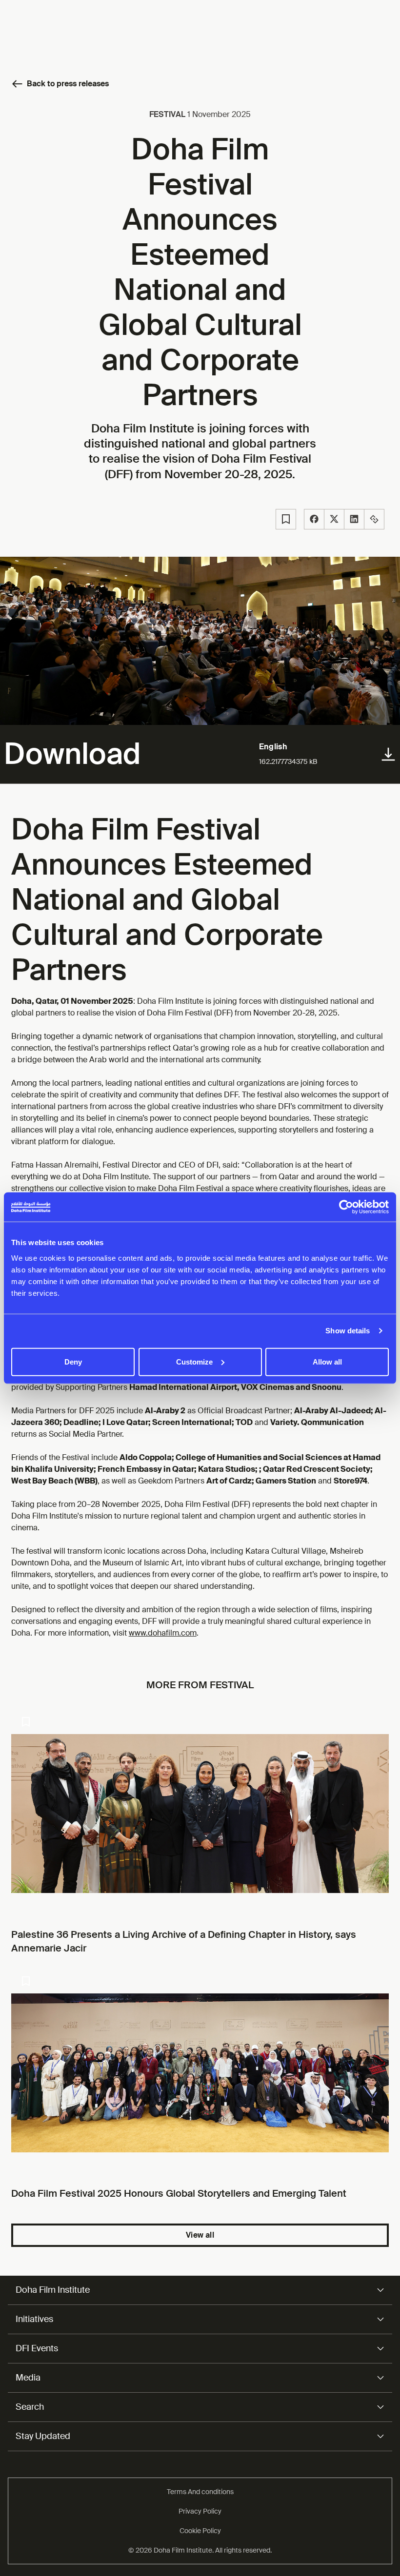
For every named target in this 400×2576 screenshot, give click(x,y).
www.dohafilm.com (163, 1633)
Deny (73, 1361)
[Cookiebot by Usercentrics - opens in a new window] (346, 1207)
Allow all (327, 1361)
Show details (348, 1331)
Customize (194, 1361)
